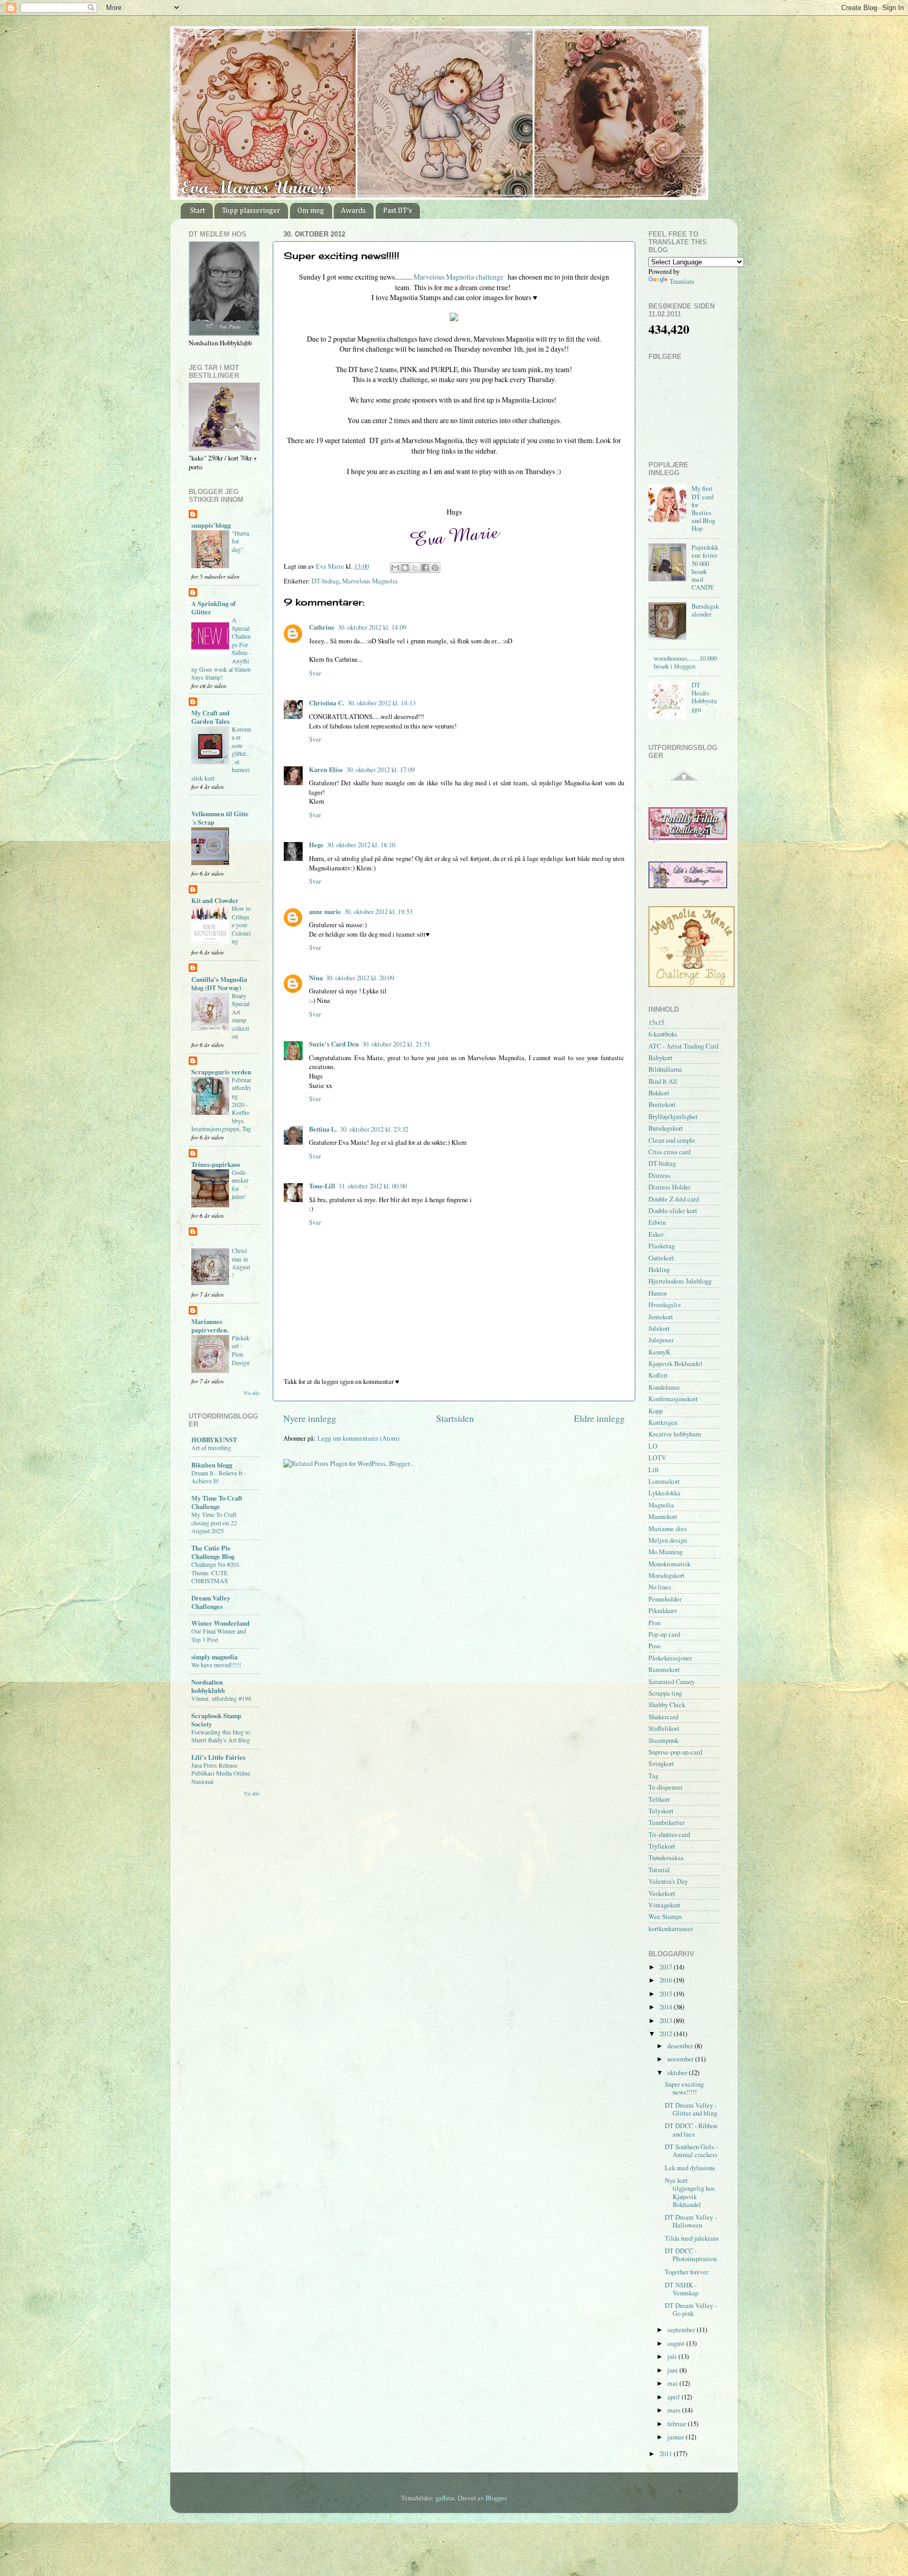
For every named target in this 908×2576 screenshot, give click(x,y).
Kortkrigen (663, 1423)
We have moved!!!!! (216, 1665)
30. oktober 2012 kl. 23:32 (374, 1129)
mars (675, 2410)
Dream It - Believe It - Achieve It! (219, 1477)
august (677, 2343)
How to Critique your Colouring (241, 925)
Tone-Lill (322, 1186)
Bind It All (663, 1081)
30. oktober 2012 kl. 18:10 (361, 845)
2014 (667, 2007)
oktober (678, 2073)
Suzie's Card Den (334, 1044)
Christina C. (327, 703)
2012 (667, 2034)
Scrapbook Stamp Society (216, 1720)
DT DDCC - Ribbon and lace (691, 2130)
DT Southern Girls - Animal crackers (691, 2151)
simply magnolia (214, 1657)
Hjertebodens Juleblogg (680, 1281)
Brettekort (662, 1105)
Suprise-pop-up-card (675, 1752)
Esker (656, 1234)
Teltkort (659, 1799)
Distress (659, 1176)
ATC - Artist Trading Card (683, 1046)
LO (653, 1446)
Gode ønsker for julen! (240, 1184)
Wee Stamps (665, 1917)
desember (681, 2046)
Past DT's (398, 211)
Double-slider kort (673, 1211)
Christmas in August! (241, 1263)
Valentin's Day (668, 1881)
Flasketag (662, 1246)
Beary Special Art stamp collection (241, 1016)
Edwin (657, 1222)
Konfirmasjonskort (673, 1399)
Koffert (658, 1375)
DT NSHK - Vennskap (682, 2289)
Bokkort (659, 1093)
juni (673, 2370)
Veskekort (662, 1893)
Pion (654, 1623)
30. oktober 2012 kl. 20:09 (360, 978)
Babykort (661, 1058)
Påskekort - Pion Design (241, 1350)
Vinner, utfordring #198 (221, 1698)
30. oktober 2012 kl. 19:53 (378, 912)
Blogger (496, 2498)
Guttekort (661, 1258)
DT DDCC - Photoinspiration (691, 2255)
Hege (316, 845)
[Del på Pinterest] (435, 568)
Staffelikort (664, 1728)
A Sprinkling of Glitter (213, 608)
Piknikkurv (663, 1611)
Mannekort (663, 1517)
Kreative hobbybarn (675, 1434)
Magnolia (661, 1505)
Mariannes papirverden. (210, 1326)
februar (678, 2424)
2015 (667, 1994)
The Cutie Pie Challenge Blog (213, 1552)
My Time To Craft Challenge (217, 1502)
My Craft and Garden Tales (210, 717)
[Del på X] (415, 568)
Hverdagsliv (665, 1305)
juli (673, 2357)
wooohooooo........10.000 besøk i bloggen (685, 662)
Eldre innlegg (599, 1418)
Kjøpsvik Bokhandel (675, 1364)
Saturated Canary (672, 1682)
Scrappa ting (665, 1693)
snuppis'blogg (211, 525)
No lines (660, 1587)
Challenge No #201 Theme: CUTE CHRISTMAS (215, 1572)
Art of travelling (211, 1448)
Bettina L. (323, 1129)
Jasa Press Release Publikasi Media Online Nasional (221, 1773)
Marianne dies (668, 1529)
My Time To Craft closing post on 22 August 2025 (214, 1522)
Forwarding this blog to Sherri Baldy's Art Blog (221, 1736)
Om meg (311, 211)
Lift (654, 1470)
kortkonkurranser (671, 1929)
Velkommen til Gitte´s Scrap (220, 818)
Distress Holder (669, 1187)
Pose (655, 1646)
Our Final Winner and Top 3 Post (219, 1635)
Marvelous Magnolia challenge (459, 277)
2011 (667, 2454)
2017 (667, 1967)
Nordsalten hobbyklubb (208, 1686)
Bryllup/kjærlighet (673, 1117)
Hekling (659, 1270)
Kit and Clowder (215, 900)
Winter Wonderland (220, 1623)
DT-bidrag (325, 581)
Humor (658, 1293)
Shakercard (663, 1717)
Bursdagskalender (705, 610)
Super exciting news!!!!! (684, 2088)
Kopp (656, 1411)
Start (198, 211)
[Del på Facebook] (425, 568)
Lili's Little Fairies (218, 1757)
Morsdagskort (667, 1576)
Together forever (687, 2272)
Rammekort (664, 1670)
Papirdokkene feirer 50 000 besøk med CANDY (705, 567)
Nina (316, 978)
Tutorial (659, 1870)
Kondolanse (664, 1387)
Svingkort (661, 1764)
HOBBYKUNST (214, 1440)
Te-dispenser (665, 1787)
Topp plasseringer (251, 211)
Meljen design (668, 1540)
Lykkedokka (664, 1493)
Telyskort (661, 1811)
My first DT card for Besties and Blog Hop (703, 509)
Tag (653, 1776)
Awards (353, 211)
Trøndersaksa (666, 1858)
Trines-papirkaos (216, 1164)
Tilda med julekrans (692, 2238)
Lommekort (664, 1481)
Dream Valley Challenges (211, 1602)
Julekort (659, 1328)
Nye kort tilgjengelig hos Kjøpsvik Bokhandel (690, 2192)
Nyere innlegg (310, 1418)
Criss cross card (669, 1152)
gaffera (445, 2498)
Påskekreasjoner (670, 1658)
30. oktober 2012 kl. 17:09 (380, 770)
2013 (667, 2021)
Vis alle (252, 1393)
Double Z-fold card (674, 1199)
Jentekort (661, 1317)
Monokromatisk (669, 1564)
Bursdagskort (666, 1128)
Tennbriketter (667, 1823)
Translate (682, 281)
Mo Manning (665, 1552)
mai (673, 2383)
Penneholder (665, 1599)
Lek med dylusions (690, 2168)
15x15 (656, 1023)
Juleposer (661, 1340)
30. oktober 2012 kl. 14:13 (381, 703)
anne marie (325, 911)
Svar (315, 673)
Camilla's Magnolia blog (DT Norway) (219, 983)
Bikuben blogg (212, 1465)
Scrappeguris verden (221, 1072)
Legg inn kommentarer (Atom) (358, 1438)
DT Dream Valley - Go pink (691, 2310)
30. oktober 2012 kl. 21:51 (396, 1044)
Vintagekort (664, 1905)
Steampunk (663, 1741)
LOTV (657, 1458)
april (674, 2397)
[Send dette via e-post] (395, 568)
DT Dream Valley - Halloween (691, 2221)
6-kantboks (663, 1034)
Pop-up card (664, 1634)
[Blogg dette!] (405, 568)
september (682, 2330)
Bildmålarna (665, 1069)
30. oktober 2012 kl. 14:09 (372, 627)
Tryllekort (662, 1846)
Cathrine (322, 627)
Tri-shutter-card (669, 1835)
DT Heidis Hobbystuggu (704, 697)
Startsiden (455, 1418)
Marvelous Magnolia (370, 581)
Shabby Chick (667, 1705)
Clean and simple (672, 1140)
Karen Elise (326, 769)
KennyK (659, 1352)
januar (677, 2437)
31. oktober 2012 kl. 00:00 (373, 1186)
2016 (667, 1980)
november (681, 2059)
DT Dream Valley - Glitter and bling (691, 2109)
